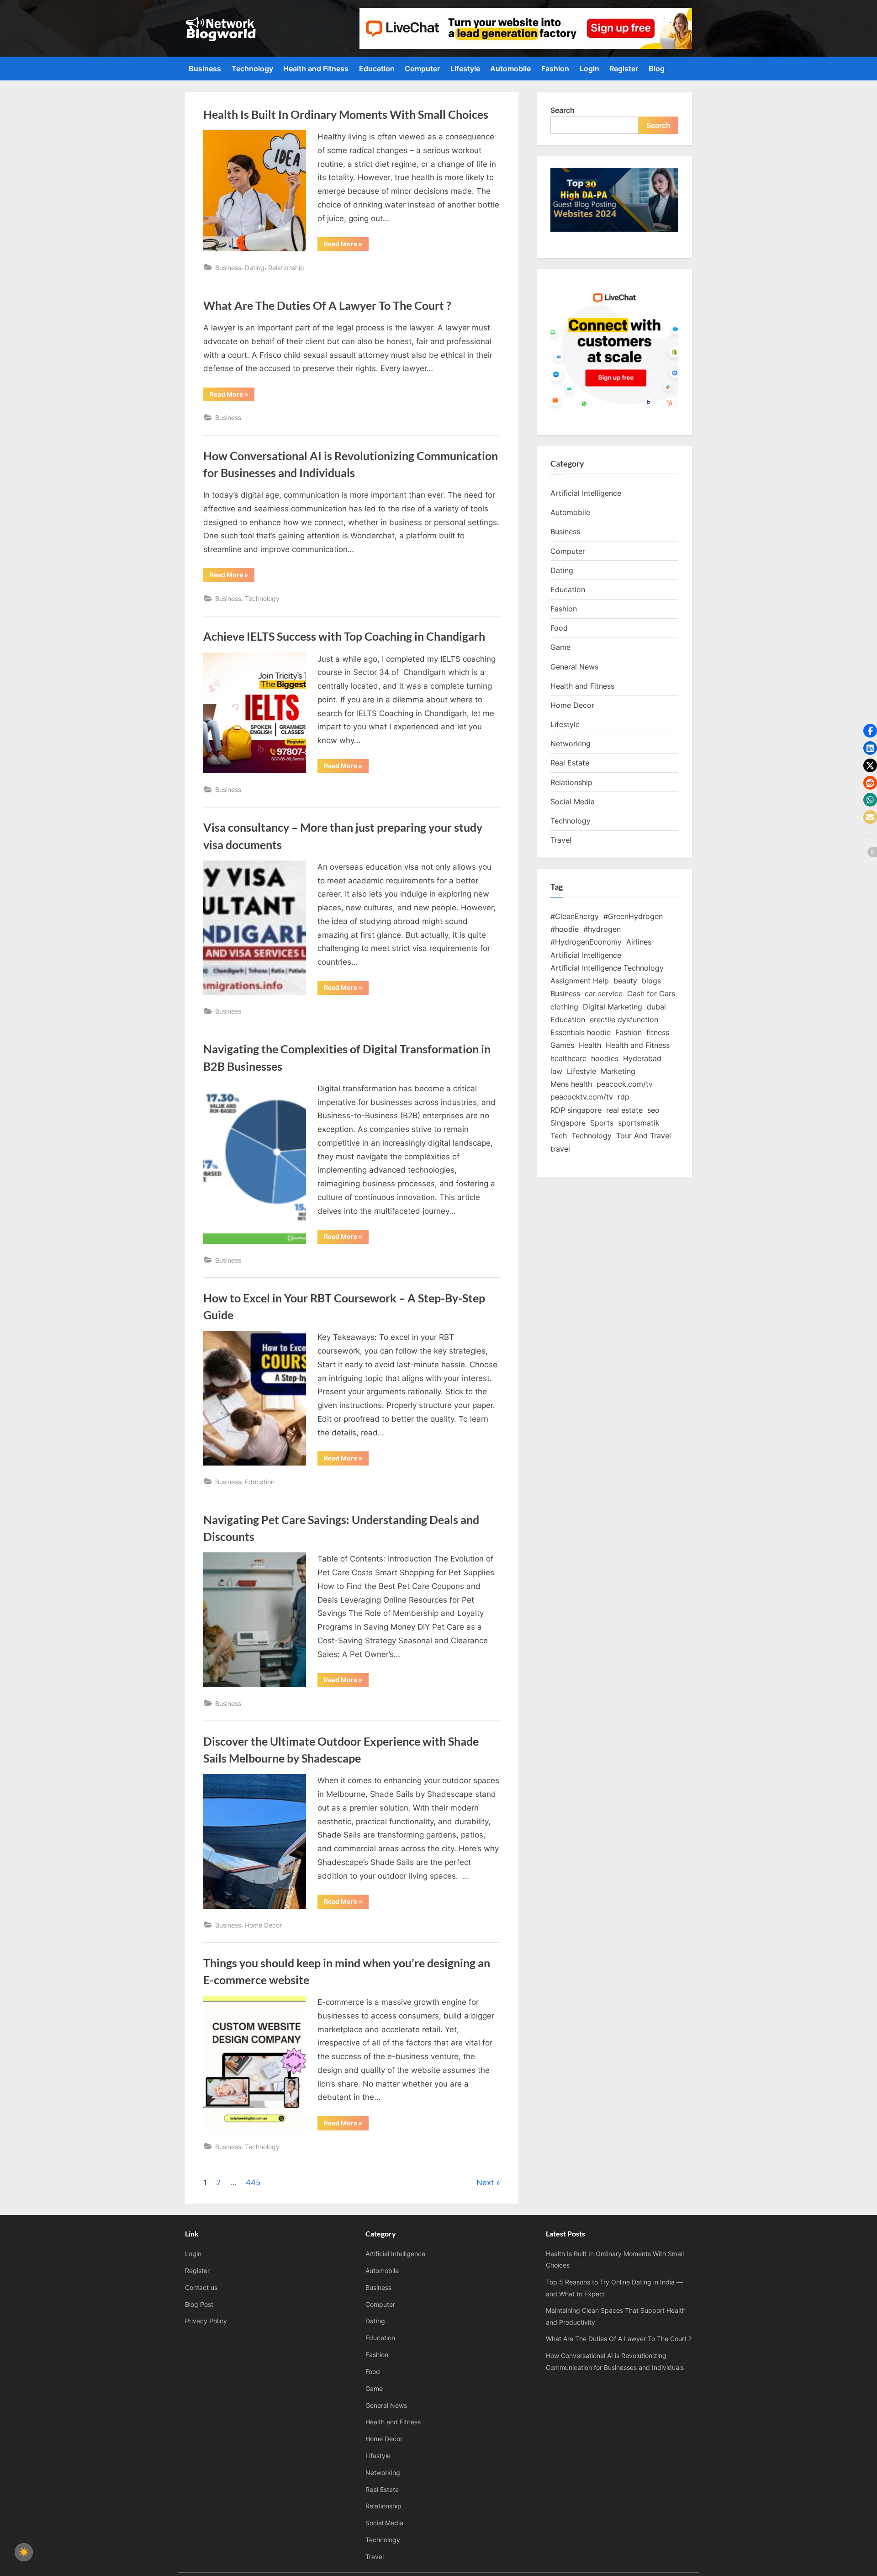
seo (653, 1110)
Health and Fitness (316, 69)
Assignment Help (580, 981)
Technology (252, 69)
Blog (657, 69)
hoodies (605, 1058)
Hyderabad (642, 1058)
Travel (561, 840)
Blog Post (199, 2304)
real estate (624, 1110)
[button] (870, 731)
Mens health (571, 1084)
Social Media (573, 802)
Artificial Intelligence (586, 493)
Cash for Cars (651, 993)
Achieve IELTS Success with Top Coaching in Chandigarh (344, 636)
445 (253, 2183)
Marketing (618, 1071)
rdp (623, 1097)
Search (563, 110)
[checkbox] (24, 2552)
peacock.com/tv (625, 1084)
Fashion (555, 69)
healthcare (568, 1058)
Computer (422, 69)
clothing (564, 1007)
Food (559, 628)
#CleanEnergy (575, 916)
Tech (559, 1136)
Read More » (346, 245)
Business (205, 69)
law (556, 1071)
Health (590, 1045)
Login (589, 69)
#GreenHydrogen (633, 916)
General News (574, 667)
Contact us (201, 2287)
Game (560, 647)
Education (377, 69)
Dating (255, 268)
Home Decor (263, 1925)
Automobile (510, 69)
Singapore (568, 1123)
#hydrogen (602, 929)
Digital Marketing (613, 1007)
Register (624, 69)
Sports (602, 1123)
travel (560, 1149)
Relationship (286, 268)
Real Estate (570, 763)
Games (562, 1045)
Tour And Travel (644, 1136)
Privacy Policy (206, 2321)
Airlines (639, 942)
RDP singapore (576, 1110)
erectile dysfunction (624, 1020)
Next (485, 2183)
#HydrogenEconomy (586, 942)
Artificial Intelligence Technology (607, 968)
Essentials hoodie (581, 1032)
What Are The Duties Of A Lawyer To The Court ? (327, 305)
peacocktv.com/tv (582, 1097)
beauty (625, 981)
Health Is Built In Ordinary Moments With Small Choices (346, 114)
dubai (656, 1007)
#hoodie (565, 929)
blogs (651, 981)
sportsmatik (639, 1123)
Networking (571, 744)
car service (604, 993)
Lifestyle (465, 69)
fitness (658, 1032)
